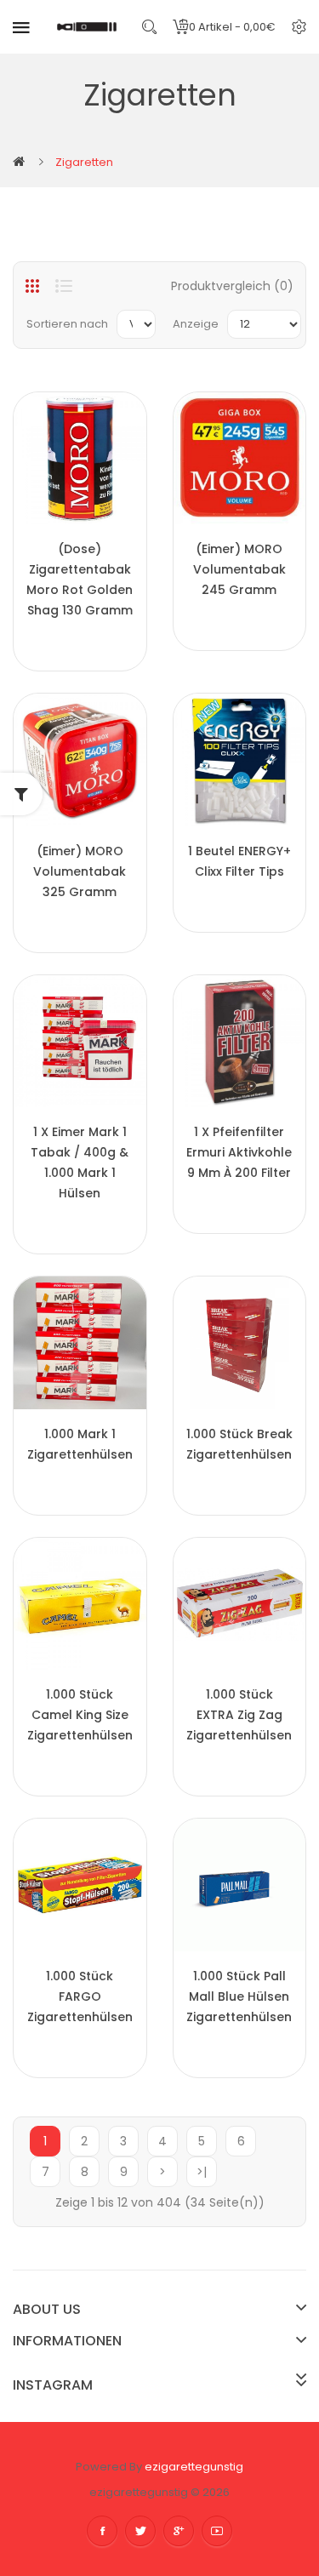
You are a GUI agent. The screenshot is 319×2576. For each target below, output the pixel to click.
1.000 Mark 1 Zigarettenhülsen (80, 1444)
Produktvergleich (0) (232, 286)
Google (179, 2531)
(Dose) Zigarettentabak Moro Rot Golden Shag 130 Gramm (80, 580)
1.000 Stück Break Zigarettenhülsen (239, 1444)
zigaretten (84, 162)
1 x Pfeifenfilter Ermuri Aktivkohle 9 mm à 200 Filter (239, 1152)
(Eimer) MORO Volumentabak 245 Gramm (239, 569)
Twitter (140, 2531)
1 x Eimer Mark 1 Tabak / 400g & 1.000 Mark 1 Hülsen (80, 1162)
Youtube (217, 2531)
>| (202, 2172)
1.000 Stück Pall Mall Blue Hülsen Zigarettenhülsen (239, 1996)
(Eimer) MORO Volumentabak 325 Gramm (80, 871)
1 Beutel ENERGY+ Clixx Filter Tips (239, 861)
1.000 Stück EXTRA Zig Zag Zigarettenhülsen (239, 1715)
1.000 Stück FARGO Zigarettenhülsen (80, 1996)
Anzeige (196, 324)
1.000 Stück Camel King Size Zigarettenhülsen (80, 1715)
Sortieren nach (67, 324)
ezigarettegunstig (194, 2467)
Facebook (102, 2531)
